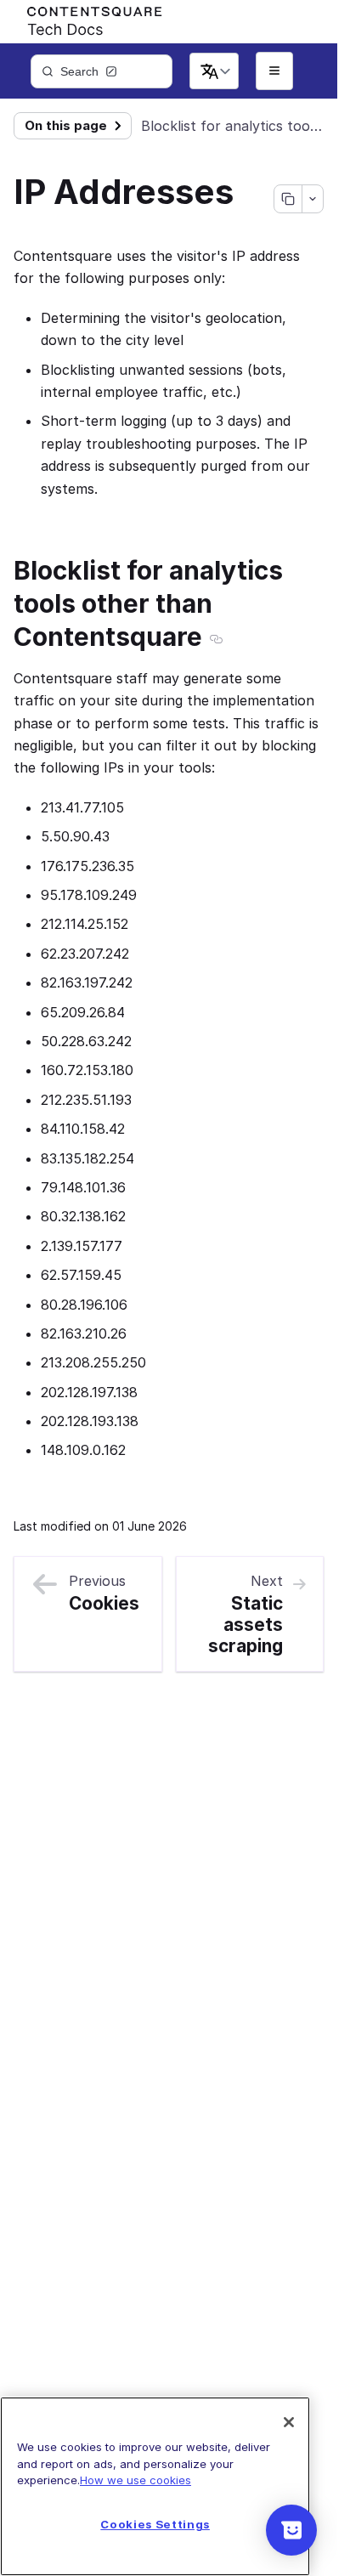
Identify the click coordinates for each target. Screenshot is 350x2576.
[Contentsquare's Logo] (87, 18)
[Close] (289, 2422)
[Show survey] (291, 2530)
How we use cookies (135, 2480)
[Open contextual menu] (312, 199)
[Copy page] (288, 199)
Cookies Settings (155, 2524)
